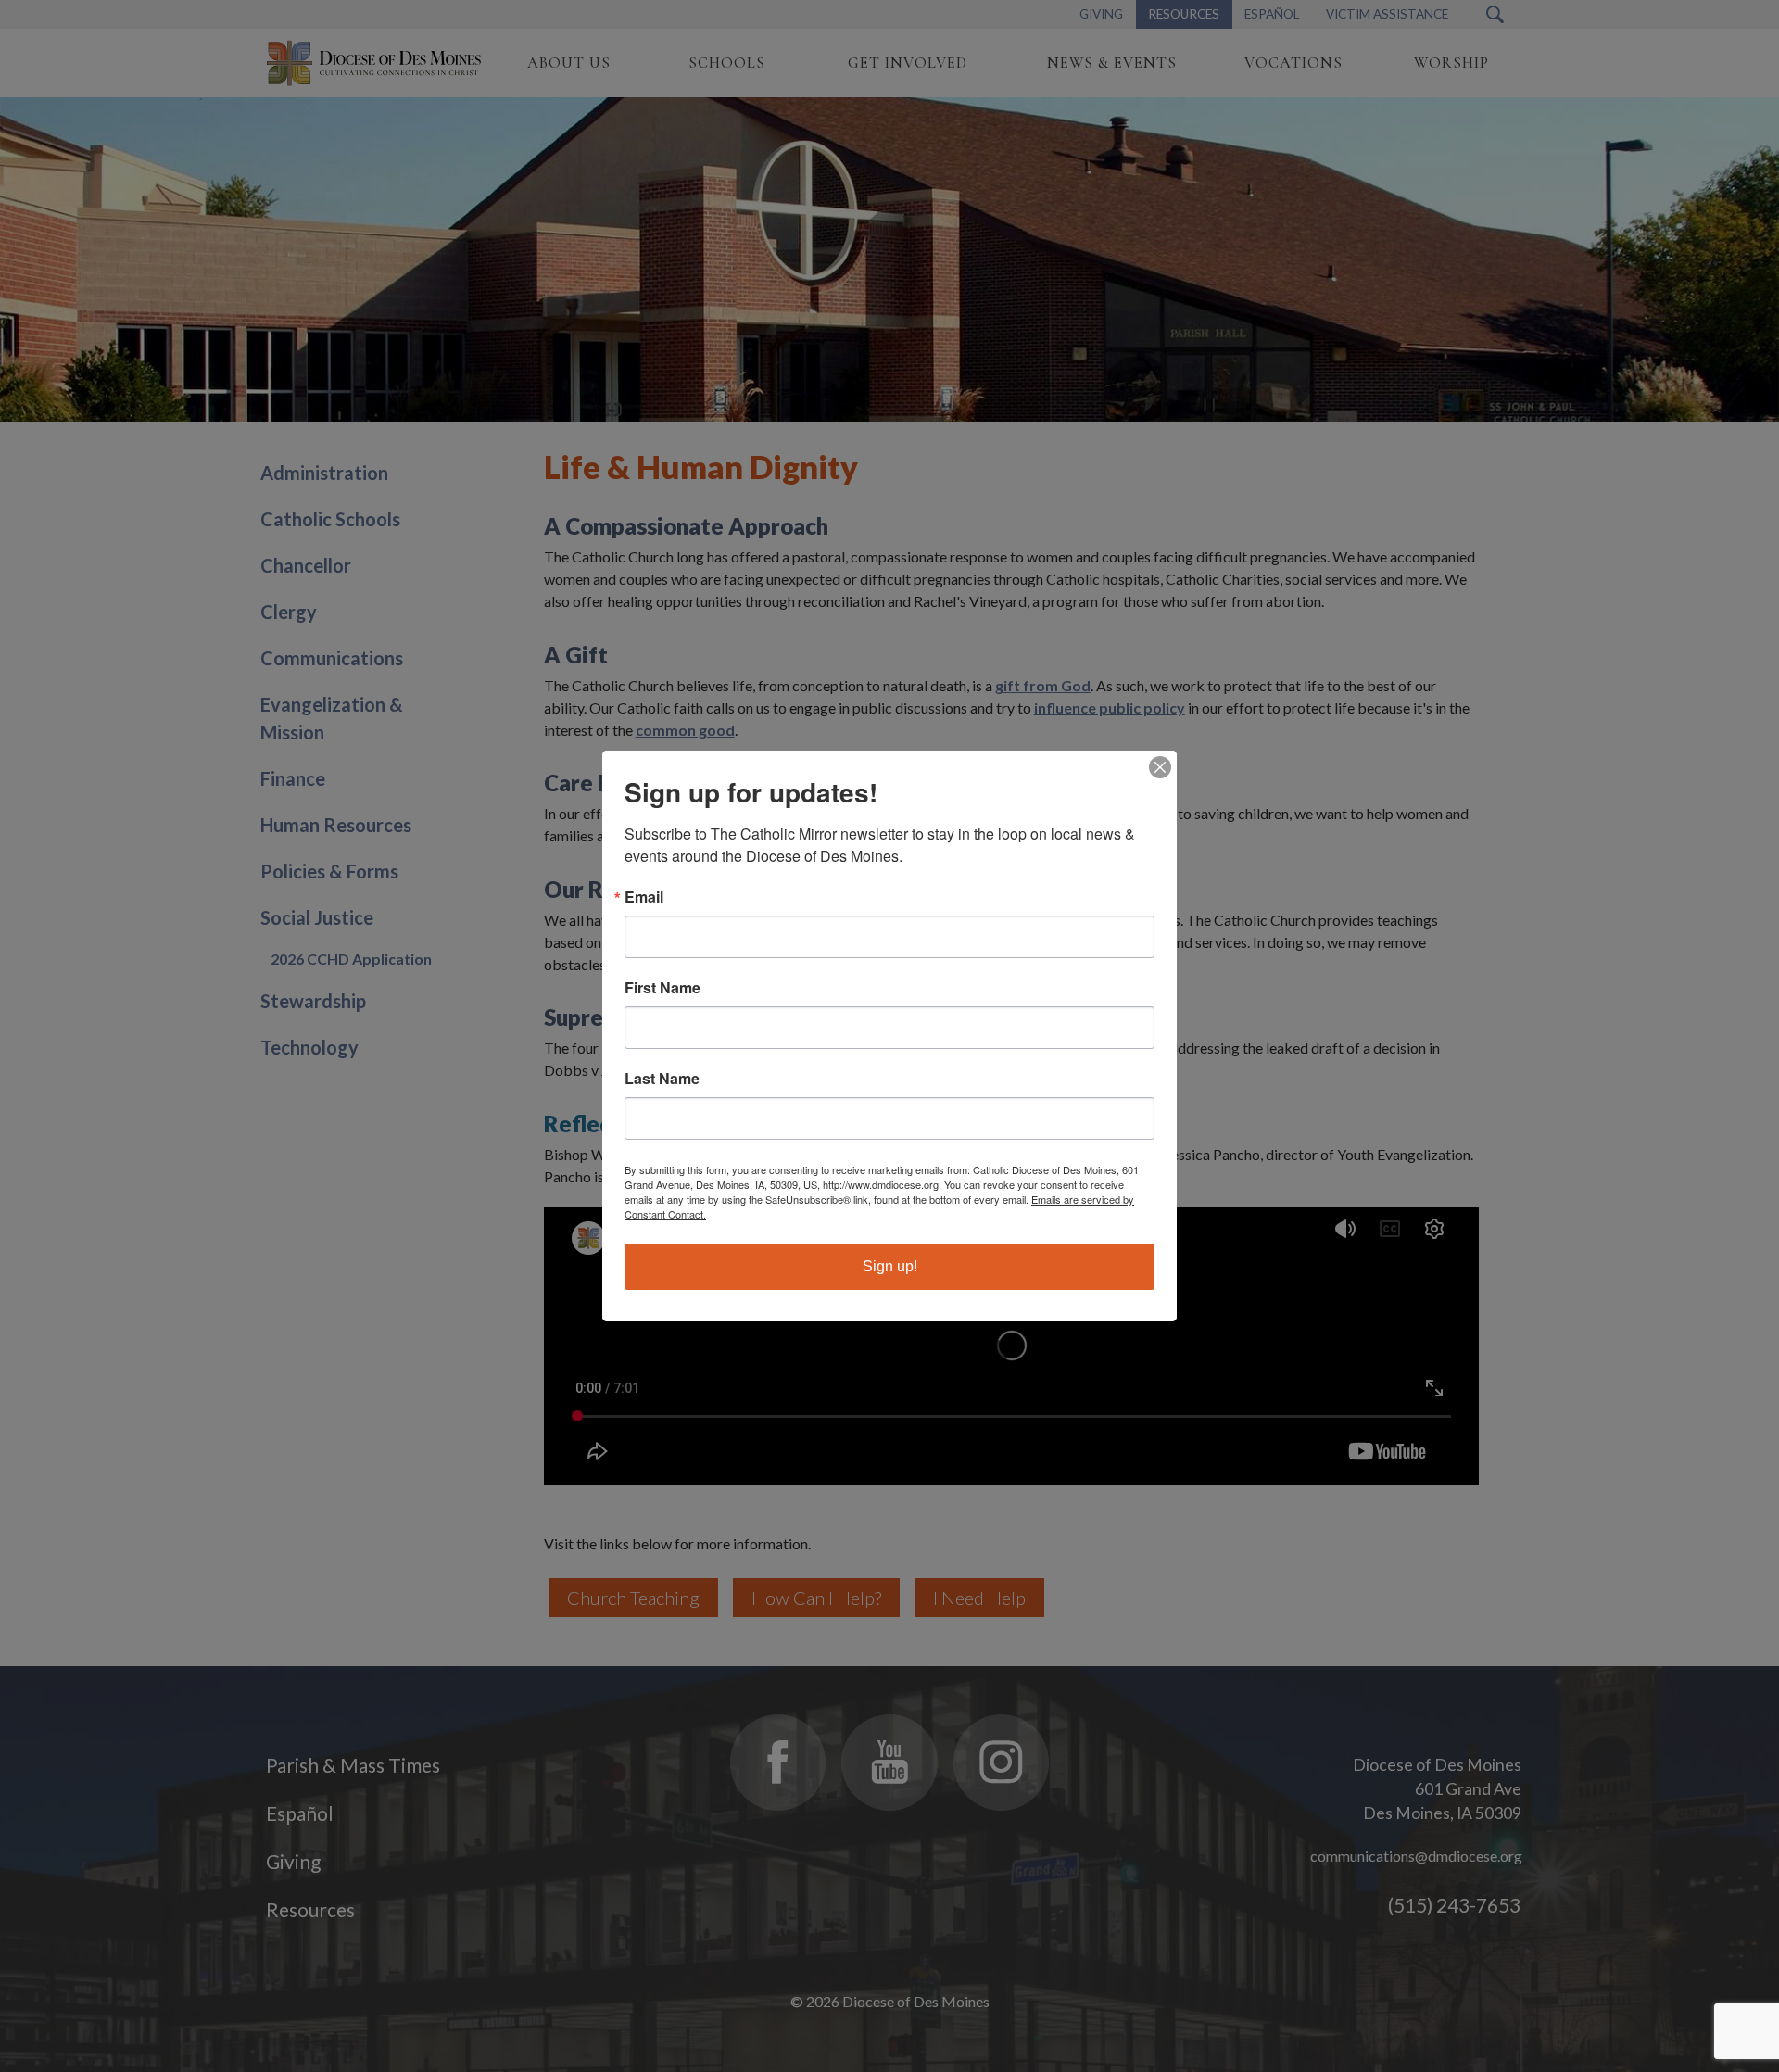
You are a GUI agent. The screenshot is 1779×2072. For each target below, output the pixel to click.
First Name (662, 988)
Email (644, 897)
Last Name (662, 1079)
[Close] (1160, 767)
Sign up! (890, 1266)
